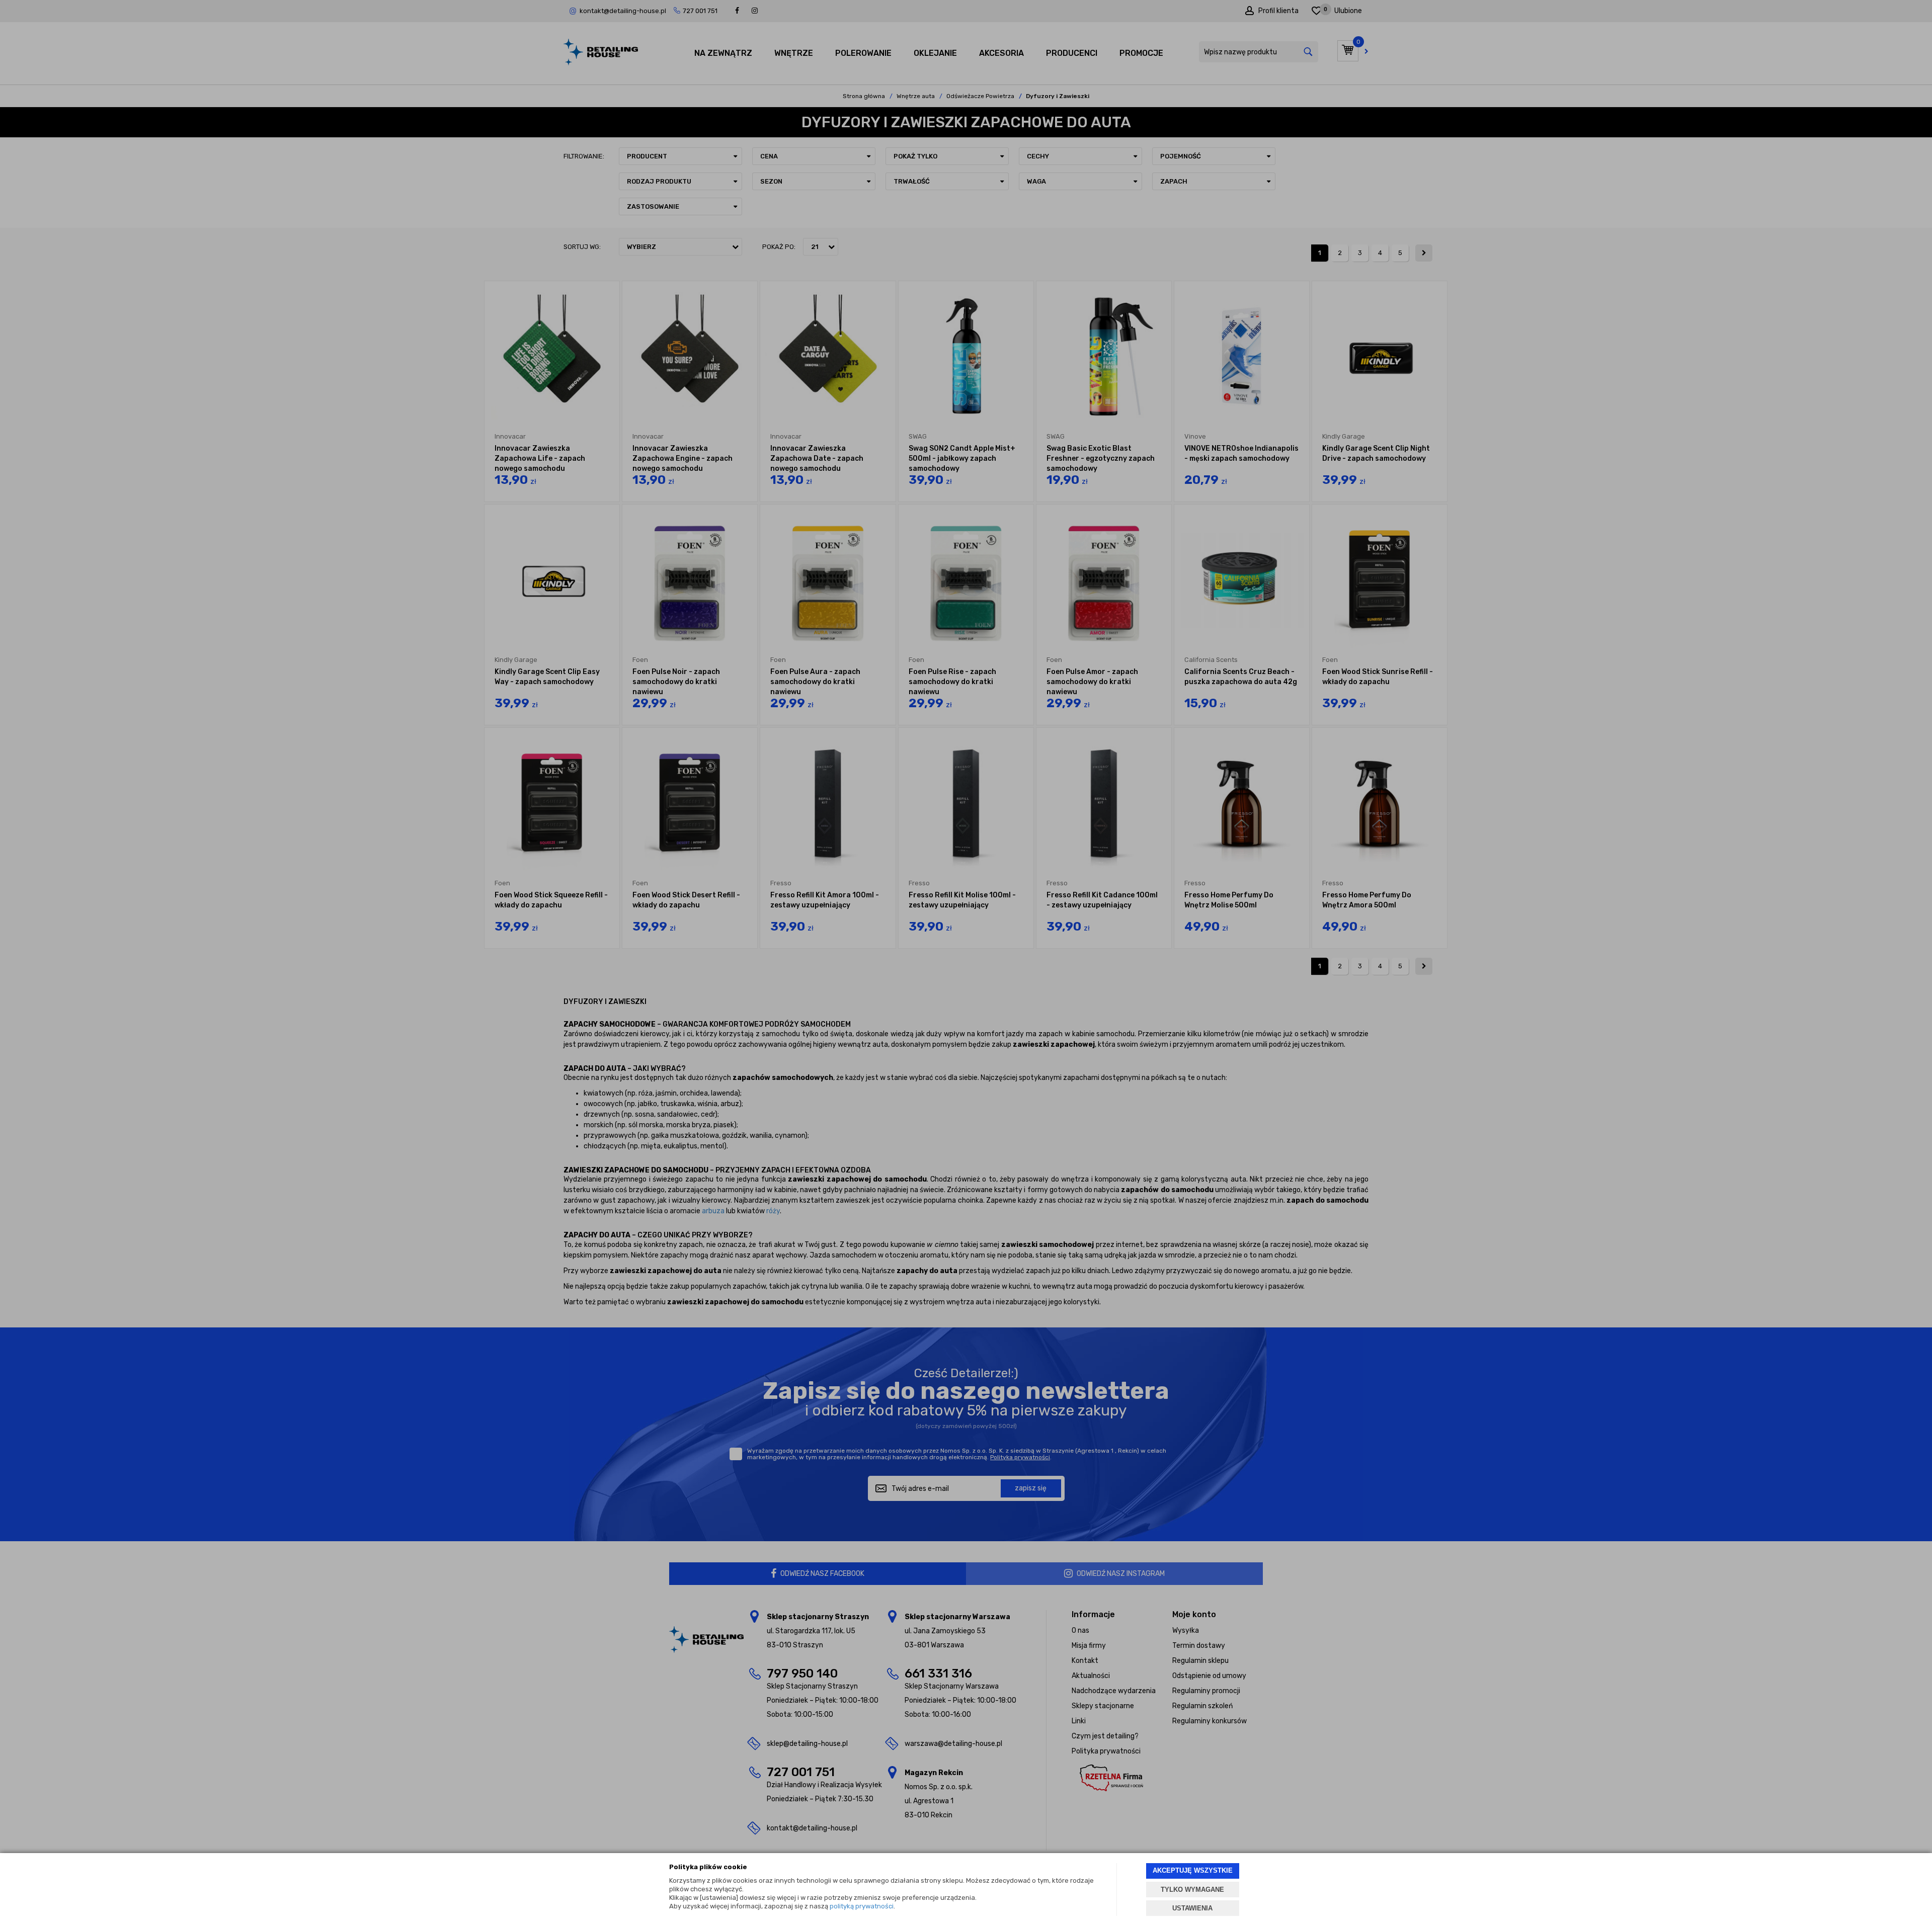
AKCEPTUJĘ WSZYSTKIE (1193, 1870)
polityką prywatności (862, 1906)
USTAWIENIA (1192, 1908)
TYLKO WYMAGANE (1192, 1890)
